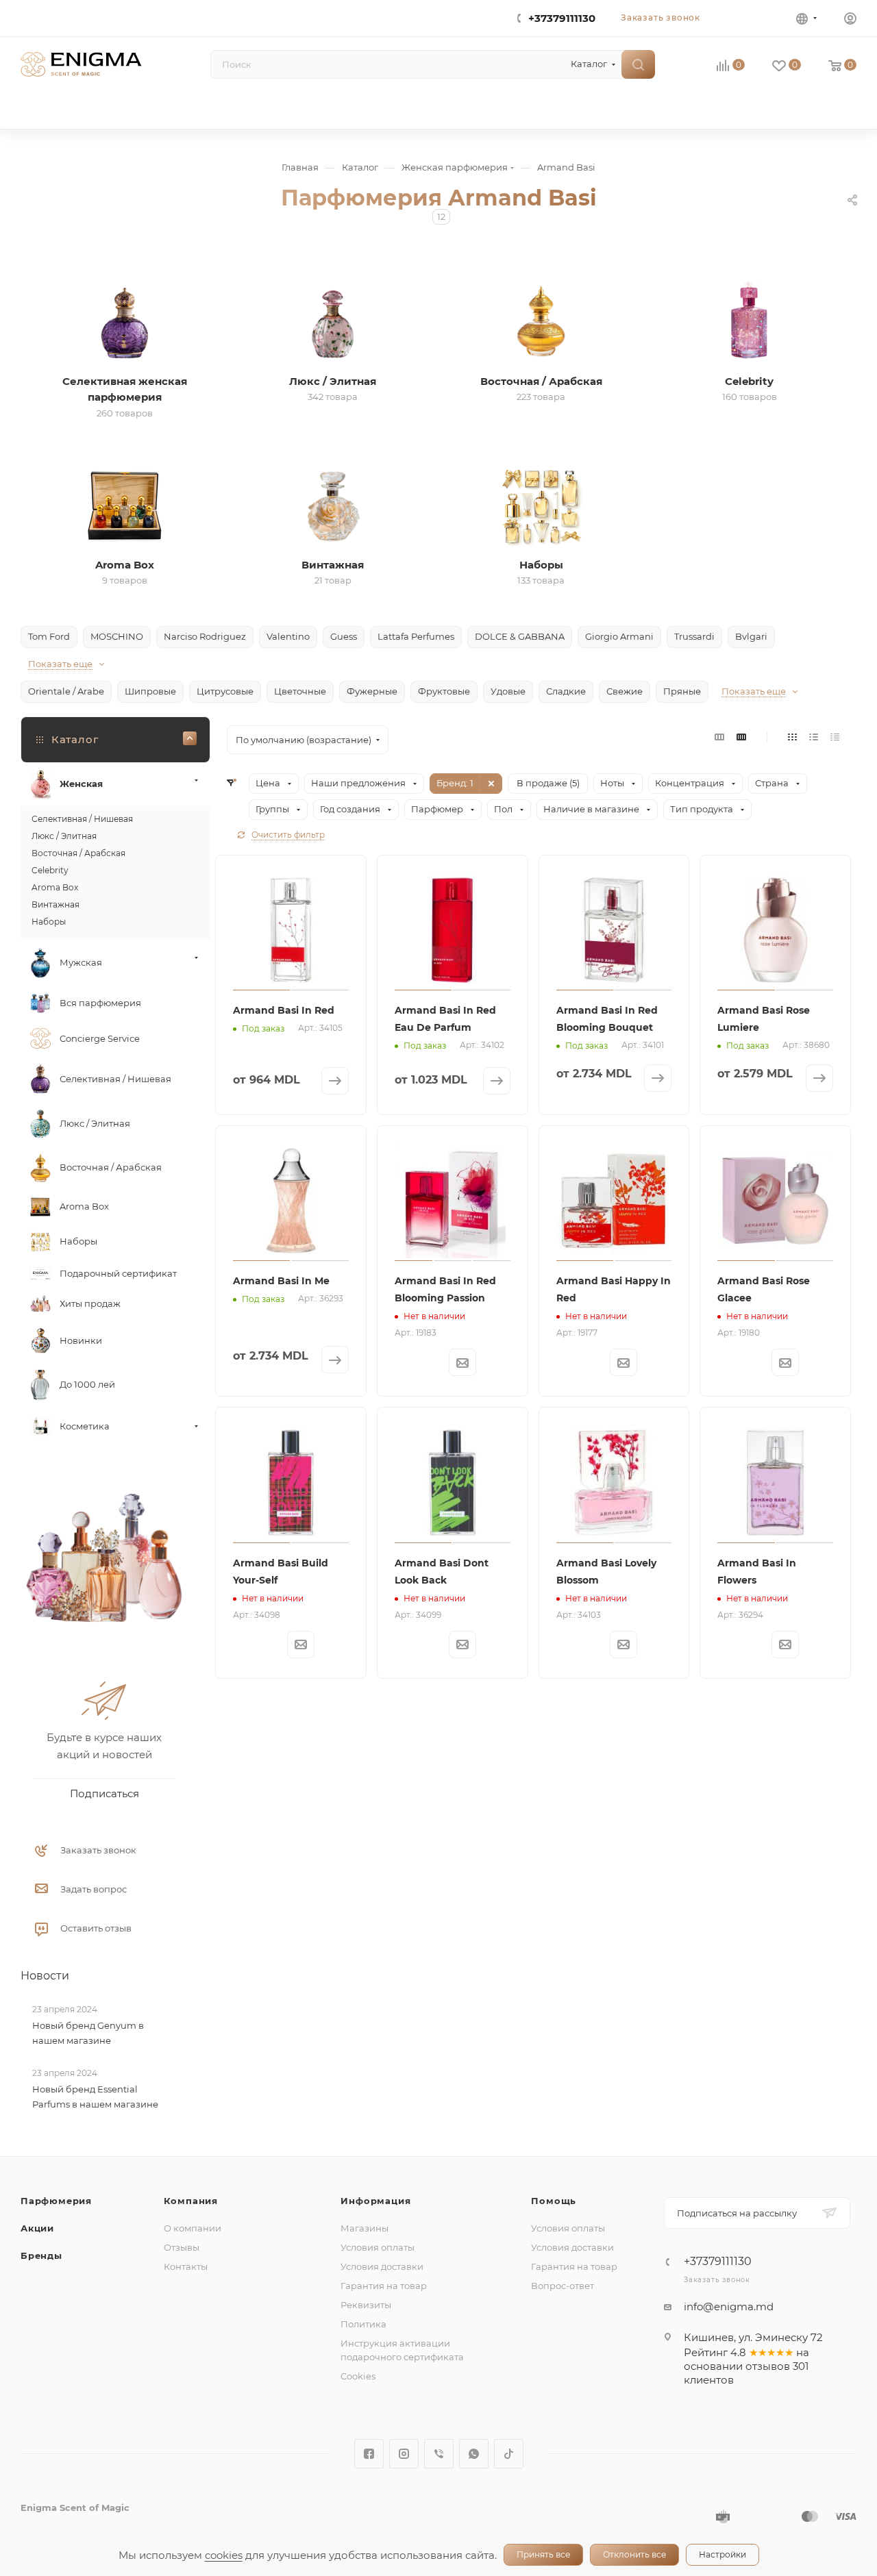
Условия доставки (382, 2266)
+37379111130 (562, 18)
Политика (363, 2324)
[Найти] (638, 64)
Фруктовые (444, 691)
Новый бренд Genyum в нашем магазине (88, 2033)
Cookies (358, 2376)
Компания (191, 2201)
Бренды (41, 2255)
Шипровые (150, 691)
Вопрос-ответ (563, 2286)
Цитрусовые (225, 691)
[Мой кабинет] (850, 20)
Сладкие (566, 691)
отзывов (768, 2366)
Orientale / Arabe (66, 691)
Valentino (288, 636)
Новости (45, 1976)
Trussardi (694, 636)
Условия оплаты (378, 2247)
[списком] (814, 737)
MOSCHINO (117, 636)
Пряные (682, 691)
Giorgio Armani (619, 636)
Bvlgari (751, 636)
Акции (37, 2228)
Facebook (369, 2454)
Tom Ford (49, 636)
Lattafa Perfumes (416, 636)
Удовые (508, 691)
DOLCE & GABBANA (520, 636)
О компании (193, 2228)
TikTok (509, 2454)
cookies (224, 2555)
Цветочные (300, 691)
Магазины (365, 2228)
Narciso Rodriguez (205, 636)
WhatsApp (474, 2454)
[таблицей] (835, 737)
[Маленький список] (719, 737)
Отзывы (182, 2247)
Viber (439, 2454)
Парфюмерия (56, 2201)
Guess (344, 636)
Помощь (554, 2201)
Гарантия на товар (384, 2286)
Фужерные (372, 691)
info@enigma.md (729, 2306)
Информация (375, 2201)
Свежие (625, 691)
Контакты (186, 2266)
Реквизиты (366, 2305)
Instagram (404, 2454)
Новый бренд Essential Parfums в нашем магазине (95, 2097)
